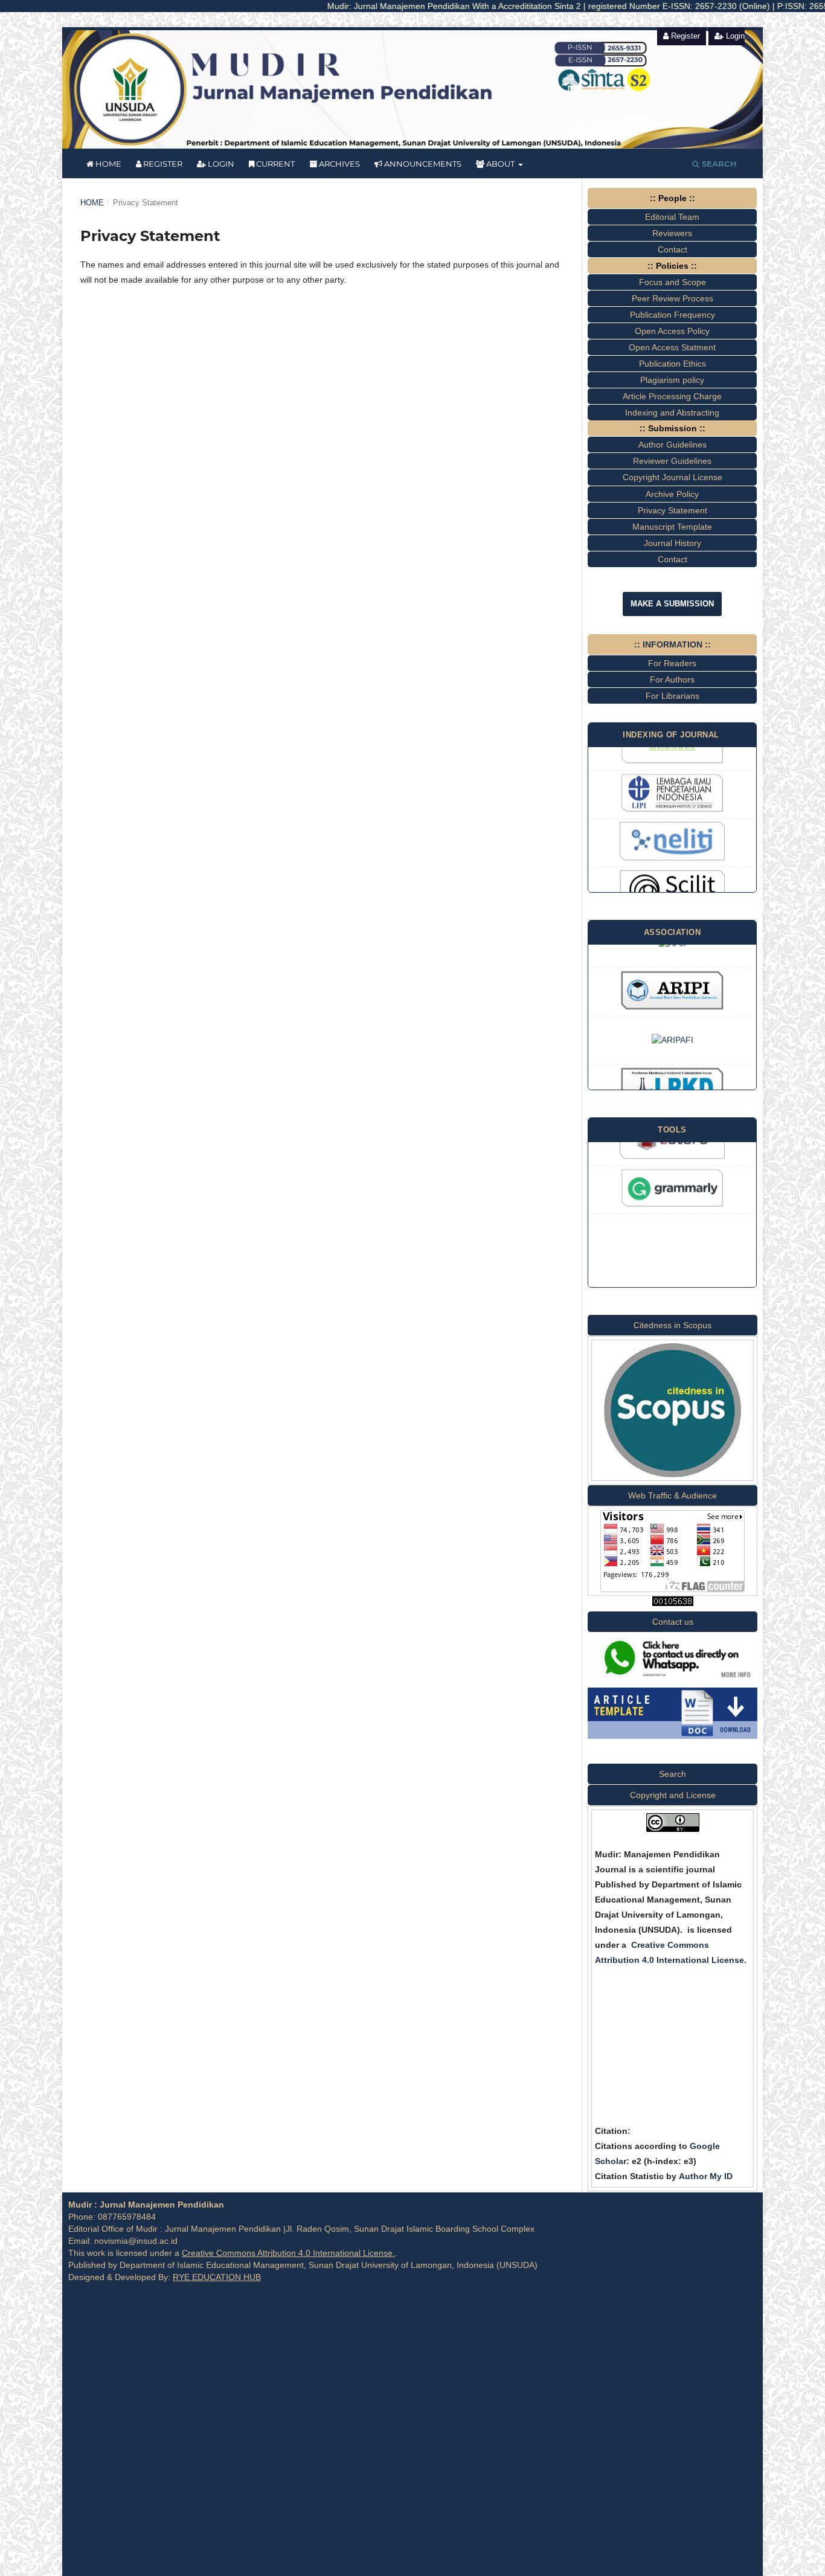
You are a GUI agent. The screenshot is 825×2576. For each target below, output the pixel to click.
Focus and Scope (673, 282)
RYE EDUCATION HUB (217, 2277)
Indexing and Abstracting (672, 413)
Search (718, 164)
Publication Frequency (673, 315)
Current (274, 164)
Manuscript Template (672, 527)
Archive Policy (672, 494)
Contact (673, 559)
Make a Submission (672, 604)
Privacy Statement (673, 510)
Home (108, 164)
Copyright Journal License (673, 477)
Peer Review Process (673, 298)
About (500, 164)
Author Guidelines (673, 445)
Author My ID (706, 2176)
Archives (339, 164)
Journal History (673, 543)
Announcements (422, 164)
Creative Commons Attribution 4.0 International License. (288, 2253)
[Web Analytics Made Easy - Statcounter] (673, 1603)
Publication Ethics (673, 364)
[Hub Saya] (673, 1681)
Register (162, 164)
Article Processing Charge (672, 396)
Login (220, 164)
